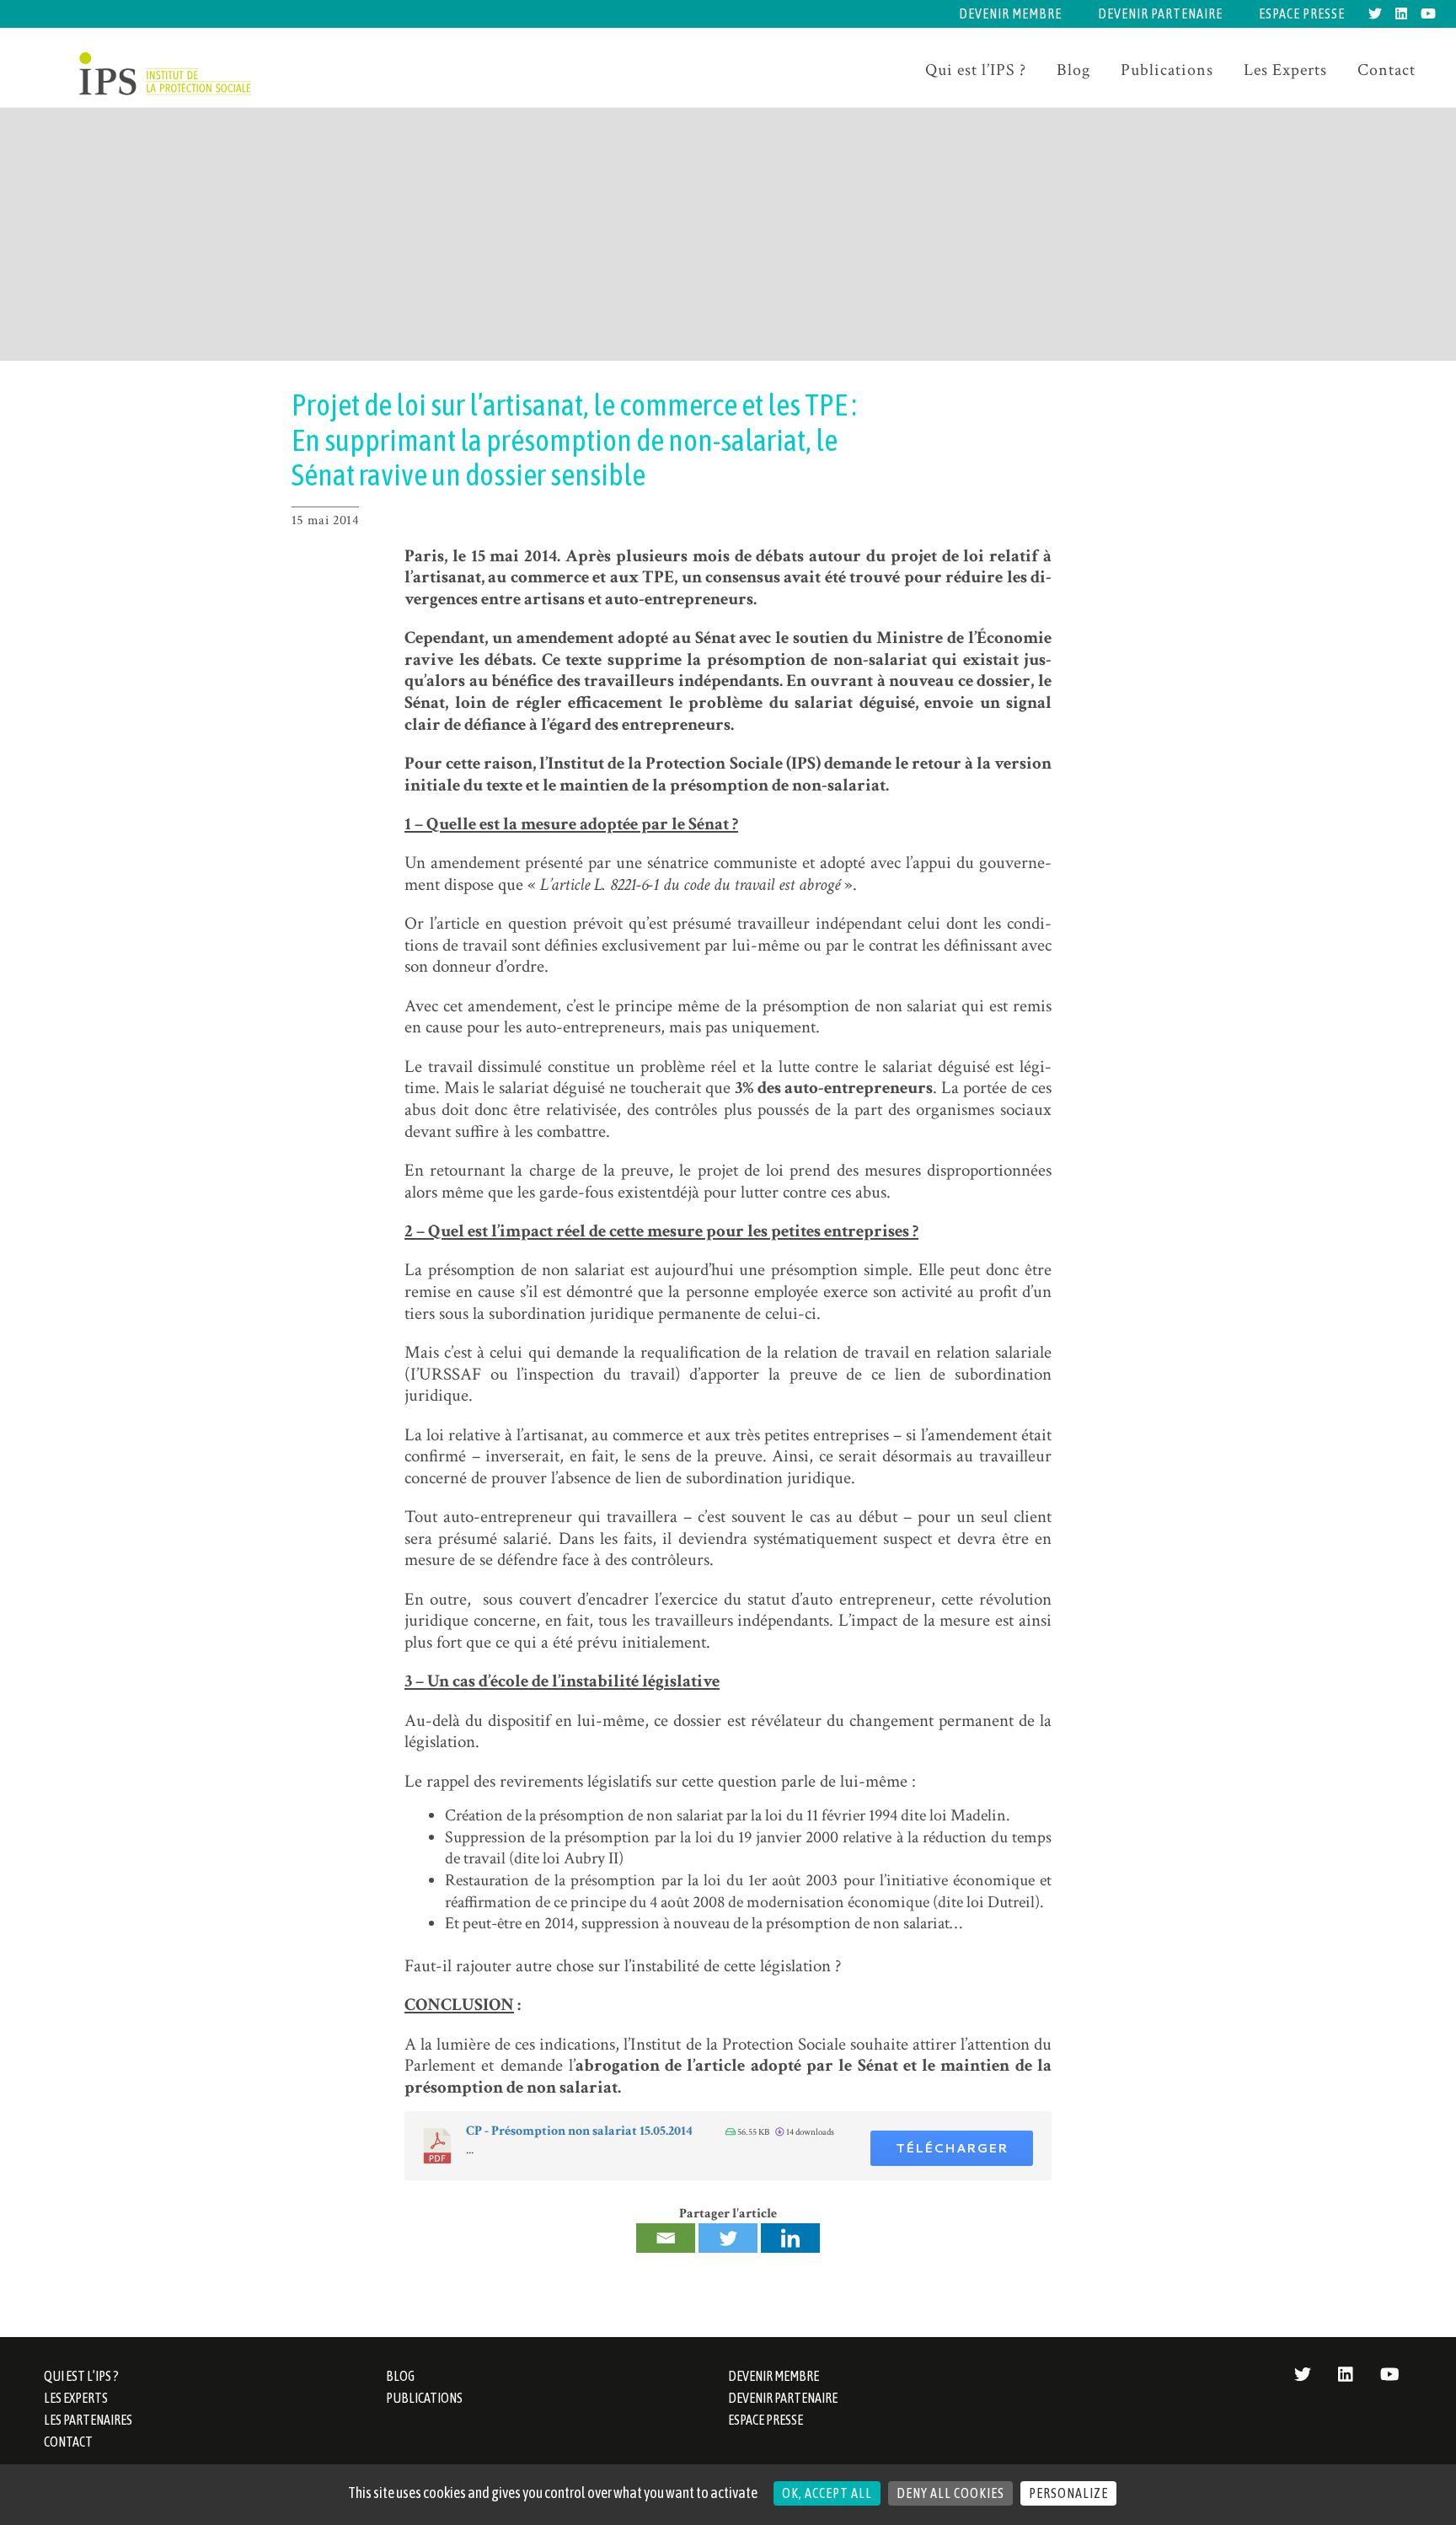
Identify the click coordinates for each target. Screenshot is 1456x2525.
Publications (1167, 70)
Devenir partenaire (1160, 13)
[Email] (666, 2238)
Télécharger (952, 2148)
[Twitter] (728, 2238)
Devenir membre (1010, 13)
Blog (1073, 70)
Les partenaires (88, 2420)
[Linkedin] (790, 2238)
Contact (1386, 70)
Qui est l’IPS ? (976, 70)
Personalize (1068, 2493)
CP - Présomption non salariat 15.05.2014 (579, 2131)
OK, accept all (827, 2493)
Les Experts (1285, 70)
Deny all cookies (950, 2493)
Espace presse (1302, 13)
